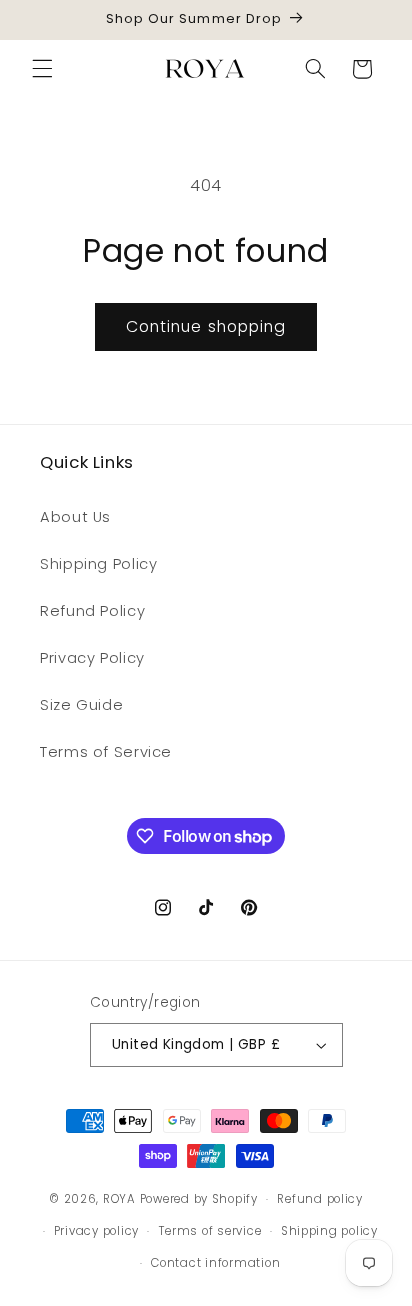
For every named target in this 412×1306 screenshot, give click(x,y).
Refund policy (320, 1199)
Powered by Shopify (199, 1199)
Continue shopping (206, 326)
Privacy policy (96, 1231)
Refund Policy (92, 611)
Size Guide (81, 705)
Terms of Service (106, 752)
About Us (75, 517)
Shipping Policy (98, 564)
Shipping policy (329, 1231)
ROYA (119, 1199)
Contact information (215, 1263)
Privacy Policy (92, 658)
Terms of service (210, 1231)
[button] (42, 69)
